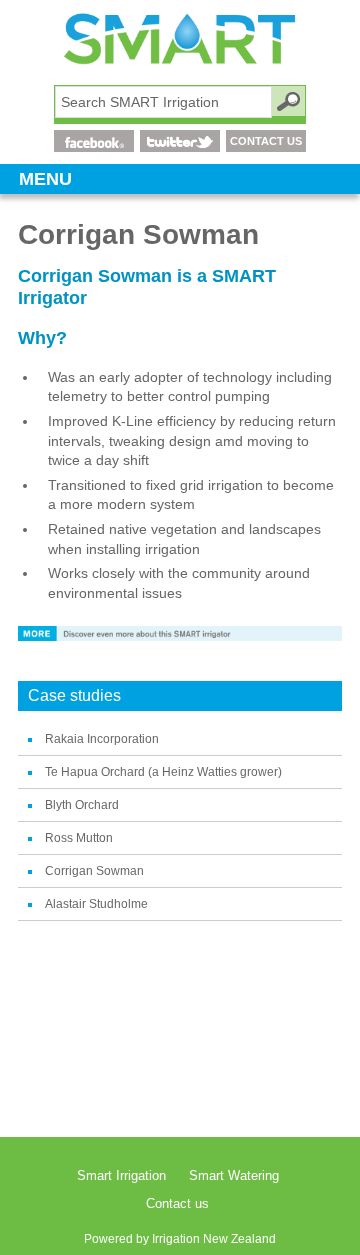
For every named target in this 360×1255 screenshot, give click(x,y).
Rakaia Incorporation (102, 739)
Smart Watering (234, 1175)
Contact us (177, 1203)
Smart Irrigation (121, 1175)
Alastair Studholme (96, 904)
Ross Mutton (79, 838)
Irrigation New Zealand (214, 1239)
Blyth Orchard (82, 805)
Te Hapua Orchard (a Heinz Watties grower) (163, 772)
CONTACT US (266, 141)
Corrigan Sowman (94, 871)
